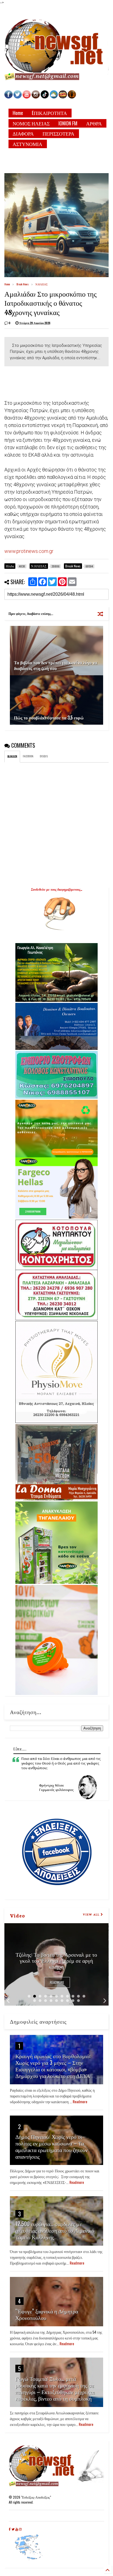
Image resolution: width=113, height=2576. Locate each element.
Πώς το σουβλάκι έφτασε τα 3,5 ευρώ (49, 718)
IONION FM (68, 123)
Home (18, 113)
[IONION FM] (72, 97)
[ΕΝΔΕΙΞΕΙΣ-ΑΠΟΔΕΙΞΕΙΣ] (63, 97)
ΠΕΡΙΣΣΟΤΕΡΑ (58, 133)
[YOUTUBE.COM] (27, 97)
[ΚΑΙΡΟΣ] (54, 97)
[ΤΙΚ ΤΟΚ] (45, 97)
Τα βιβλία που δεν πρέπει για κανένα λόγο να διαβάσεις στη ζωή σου (56, 665)
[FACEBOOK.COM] (9, 97)
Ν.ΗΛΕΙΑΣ (42, 284)
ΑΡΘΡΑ (94, 123)
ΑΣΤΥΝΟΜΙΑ (27, 144)
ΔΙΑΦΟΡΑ (23, 133)
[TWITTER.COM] (18, 97)
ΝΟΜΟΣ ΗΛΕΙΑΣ (31, 123)
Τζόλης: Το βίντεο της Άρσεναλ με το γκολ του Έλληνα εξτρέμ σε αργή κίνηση (56, 1960)
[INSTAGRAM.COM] (36, 97)
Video (17, 1915)
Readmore (57, 1982)
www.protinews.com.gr (29, 551)
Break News (23, 284)
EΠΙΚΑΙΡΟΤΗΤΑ (49, 113)
